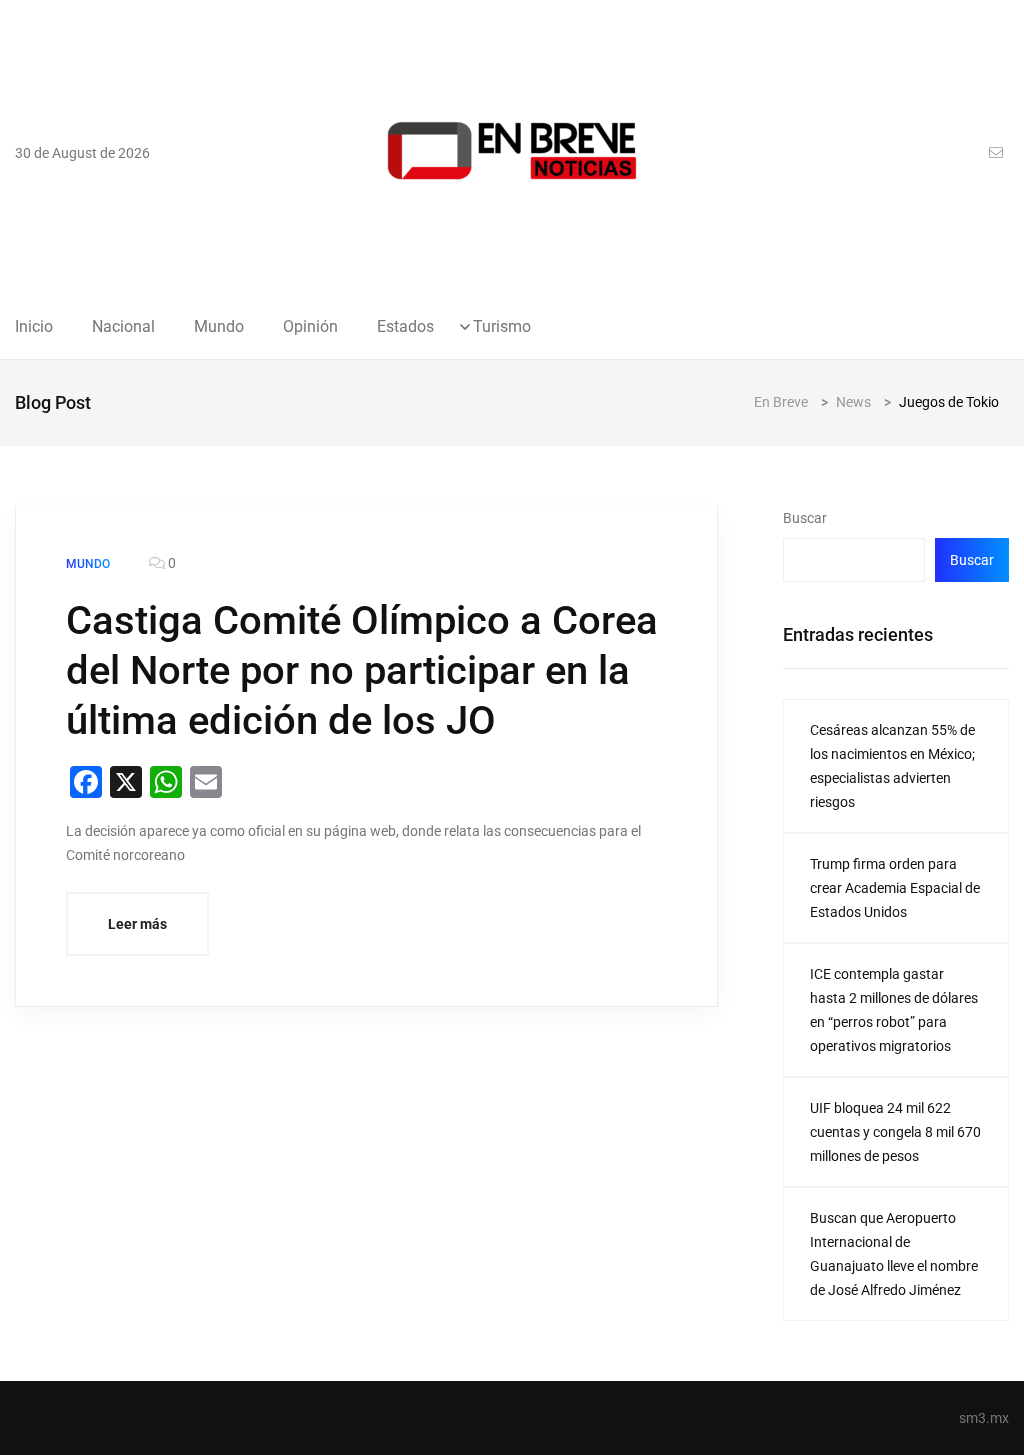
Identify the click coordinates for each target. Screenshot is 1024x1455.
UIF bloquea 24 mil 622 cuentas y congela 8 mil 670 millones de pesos (895, 1132)
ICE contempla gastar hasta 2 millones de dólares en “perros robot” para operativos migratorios (894, 1010)
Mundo (219, 327)
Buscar (805, 518)
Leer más (137, 924)
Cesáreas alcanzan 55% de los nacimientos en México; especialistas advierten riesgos (892, 766)
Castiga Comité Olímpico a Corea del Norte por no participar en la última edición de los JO (362, 670)
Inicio (34, 327)
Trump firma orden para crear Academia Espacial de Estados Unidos (895, 888)
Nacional (123, 327)
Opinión (310, 327)
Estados (405, 327)
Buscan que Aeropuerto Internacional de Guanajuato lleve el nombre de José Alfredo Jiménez (894, 1254)
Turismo (502, 327)
